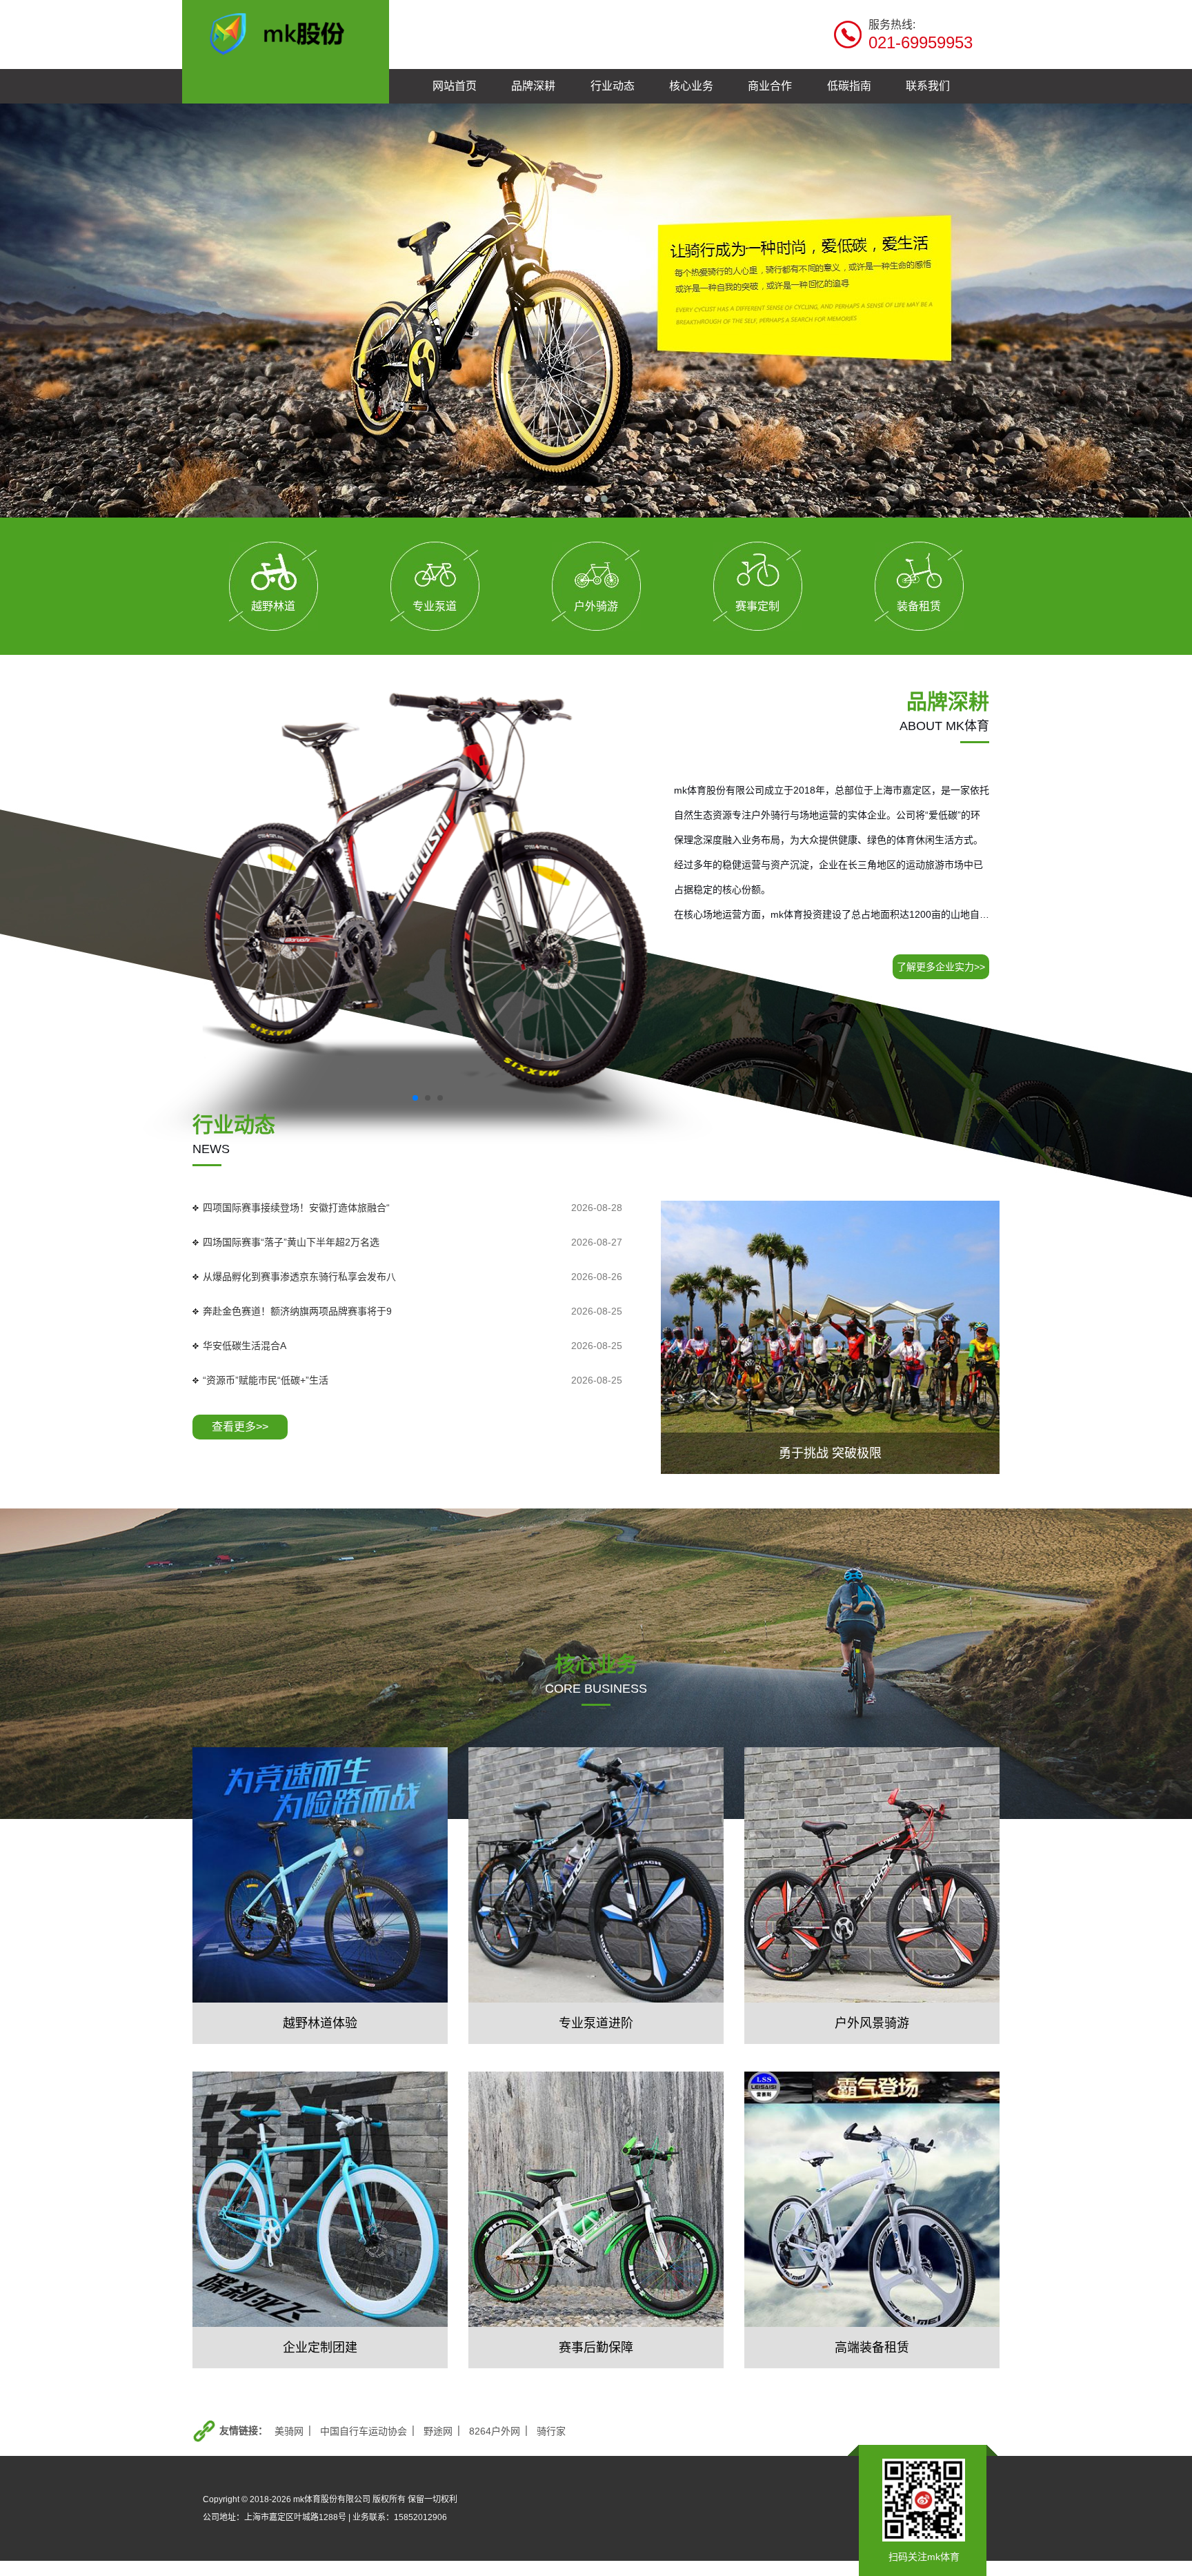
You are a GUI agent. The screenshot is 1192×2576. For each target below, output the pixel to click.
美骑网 (289, 2431)
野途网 (438, 2431)
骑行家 (551, 2431)
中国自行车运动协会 (364, 2431)
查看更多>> (240, 1427)
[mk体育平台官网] (286, 32)
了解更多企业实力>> (941, 967)
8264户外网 (495, 2431)
